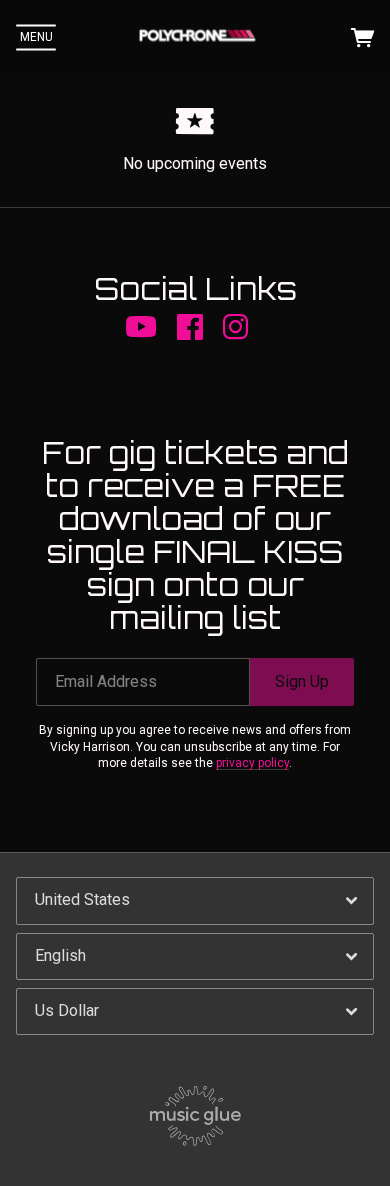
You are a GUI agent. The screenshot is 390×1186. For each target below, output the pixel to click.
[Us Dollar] (195, 1011)
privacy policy (252, 763)
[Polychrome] (197, 37)
